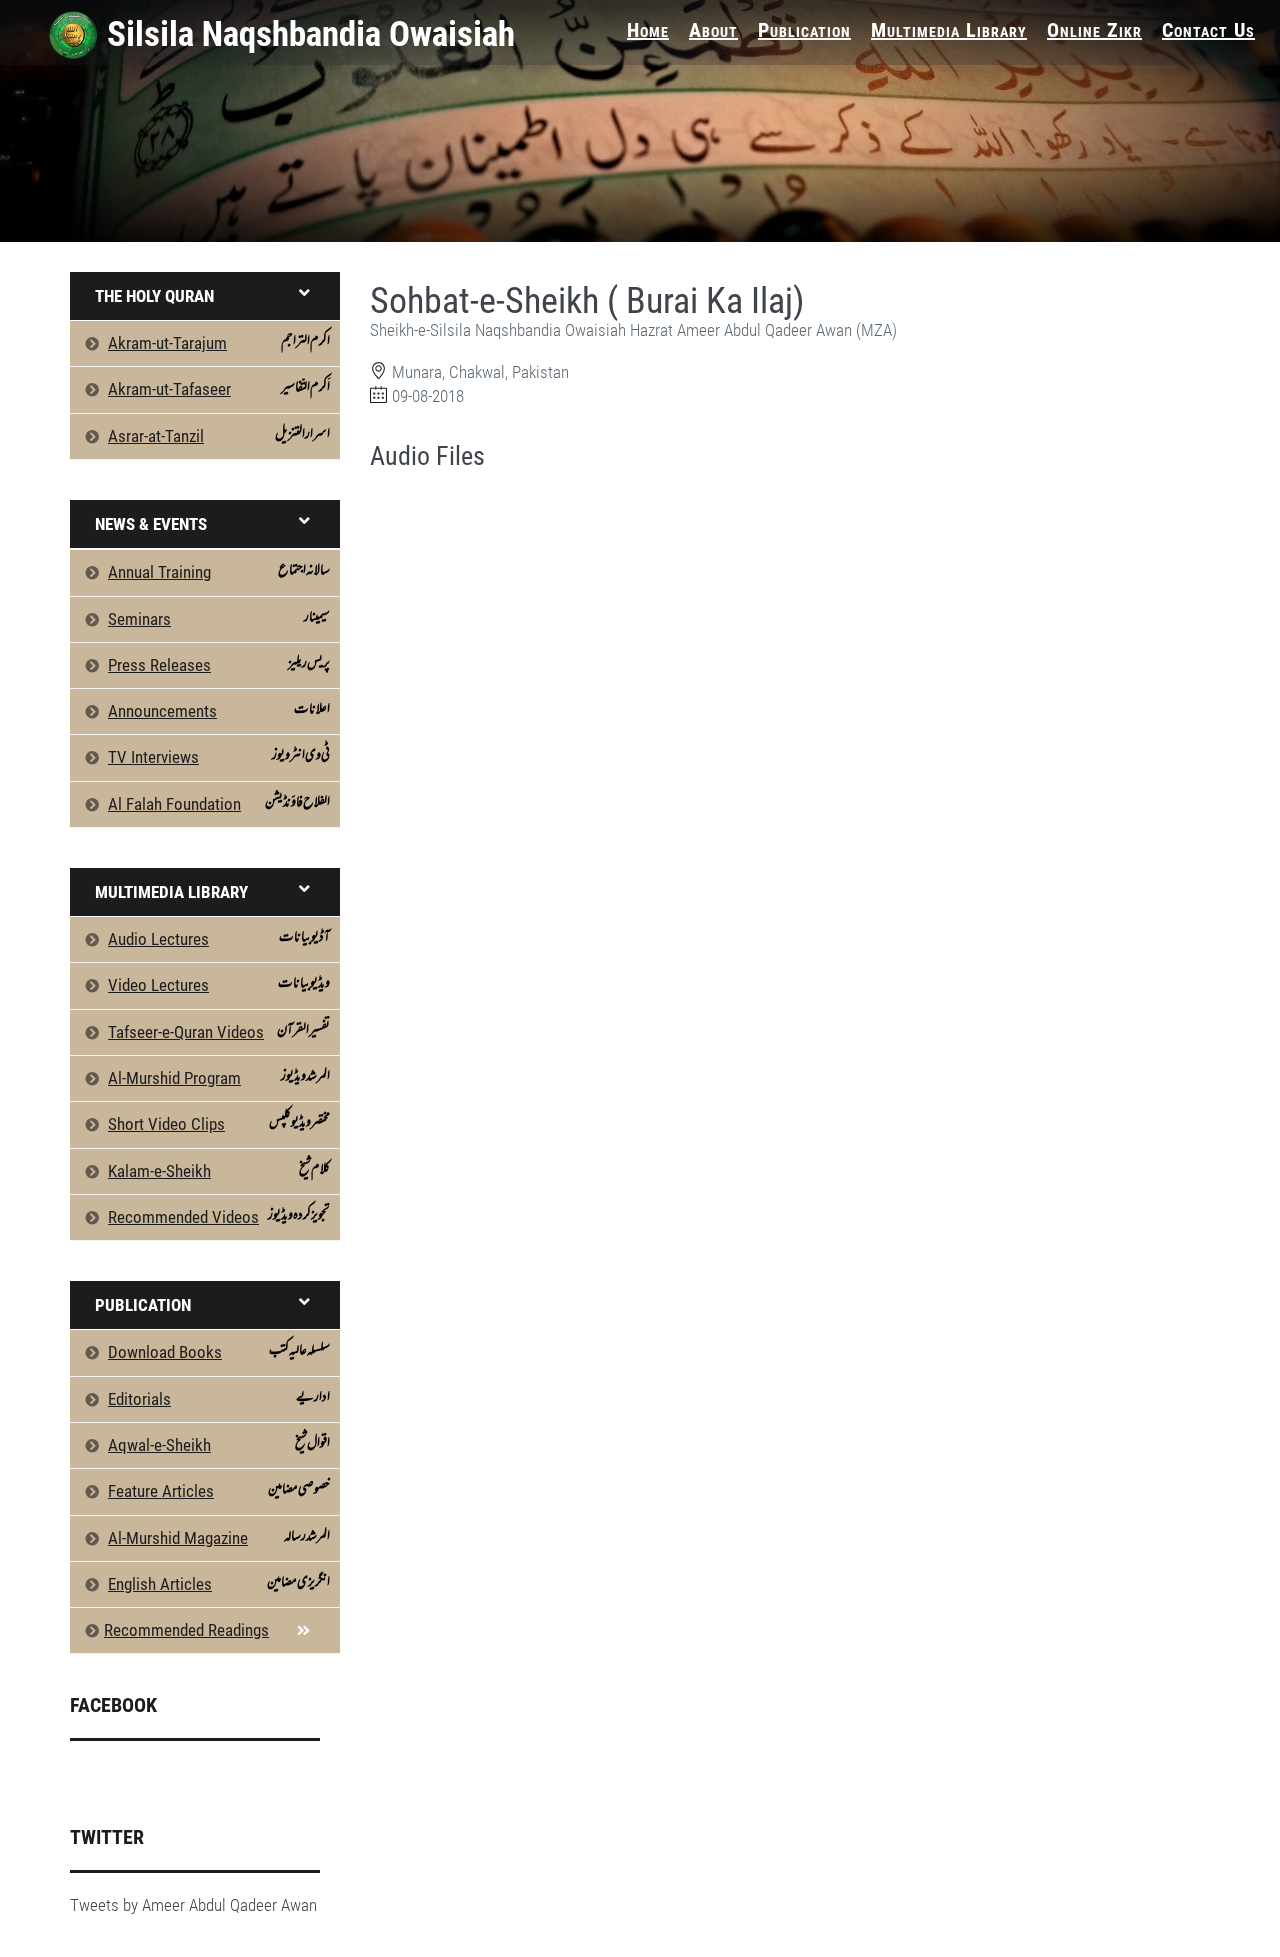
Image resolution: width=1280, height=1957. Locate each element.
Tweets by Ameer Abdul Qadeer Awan (193, 1905)
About (713, 30)
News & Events (151, 524)
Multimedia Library (949, 30)
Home (648, 30)
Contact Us (1208, 30)
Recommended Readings (186, 1630)
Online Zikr (1094, 30)
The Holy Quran (154, 296)
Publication (804, 30)
